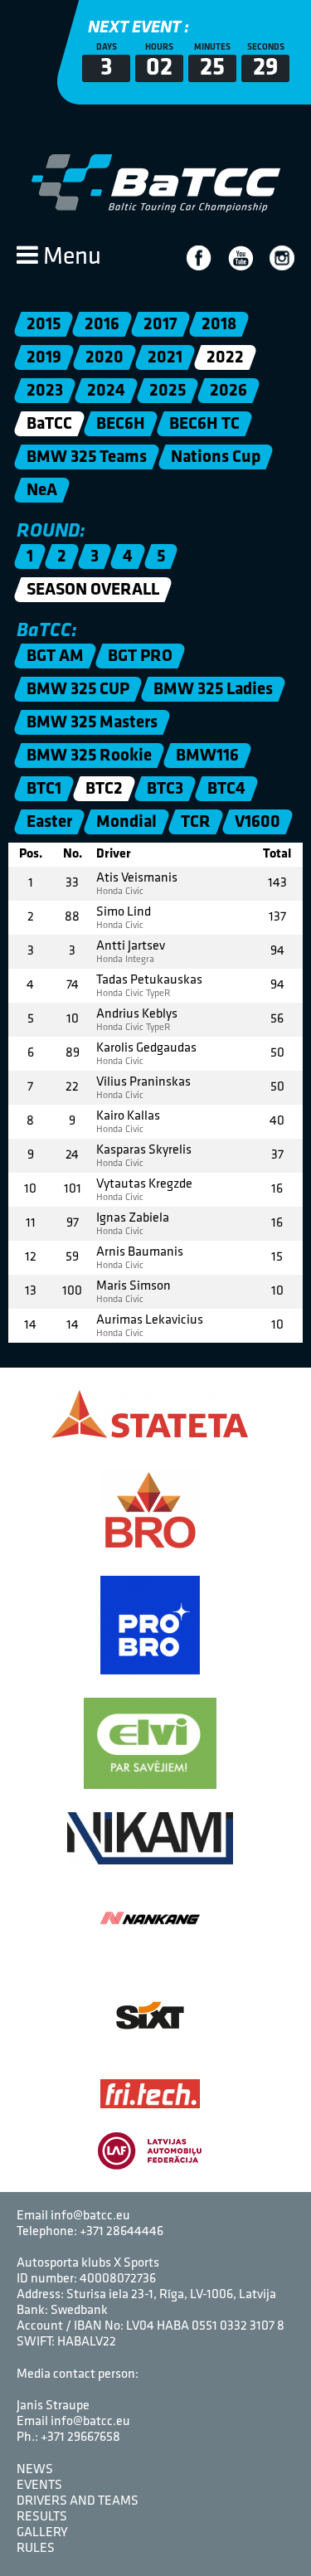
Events (39, 2486)
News (35, 2470)
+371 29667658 (80, 2437)
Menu (70, 258)
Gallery (42, 2533)
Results (42, 2517)
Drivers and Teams (78, 2501)
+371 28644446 (121, 2232)
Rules (36, 2549)
